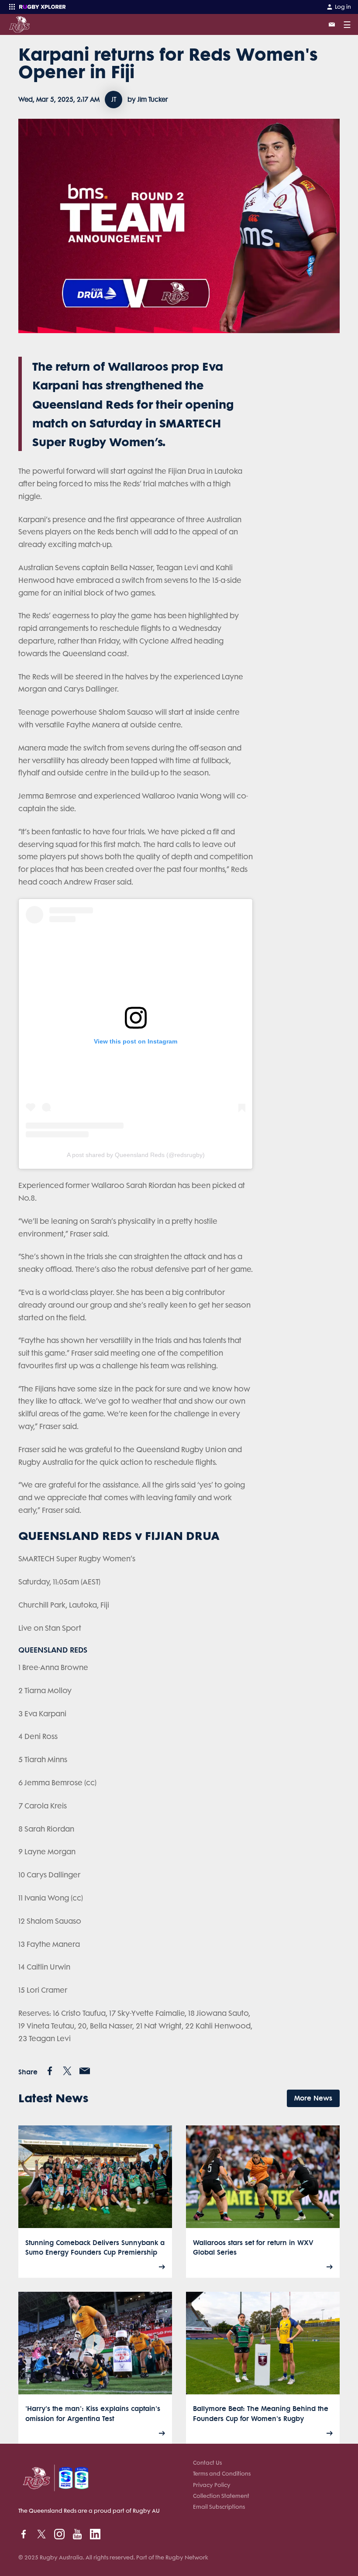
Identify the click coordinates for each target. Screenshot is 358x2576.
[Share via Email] (85, 2071)
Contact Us (207, 2463)
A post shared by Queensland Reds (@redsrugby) (136, 1155)
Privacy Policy (212, 2485)
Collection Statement (221, 2496)
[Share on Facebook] (50, 2071)
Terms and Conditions (222, 2474)
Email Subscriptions (219, 2507)
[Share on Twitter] (67, 2071)
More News (313, 2098)
